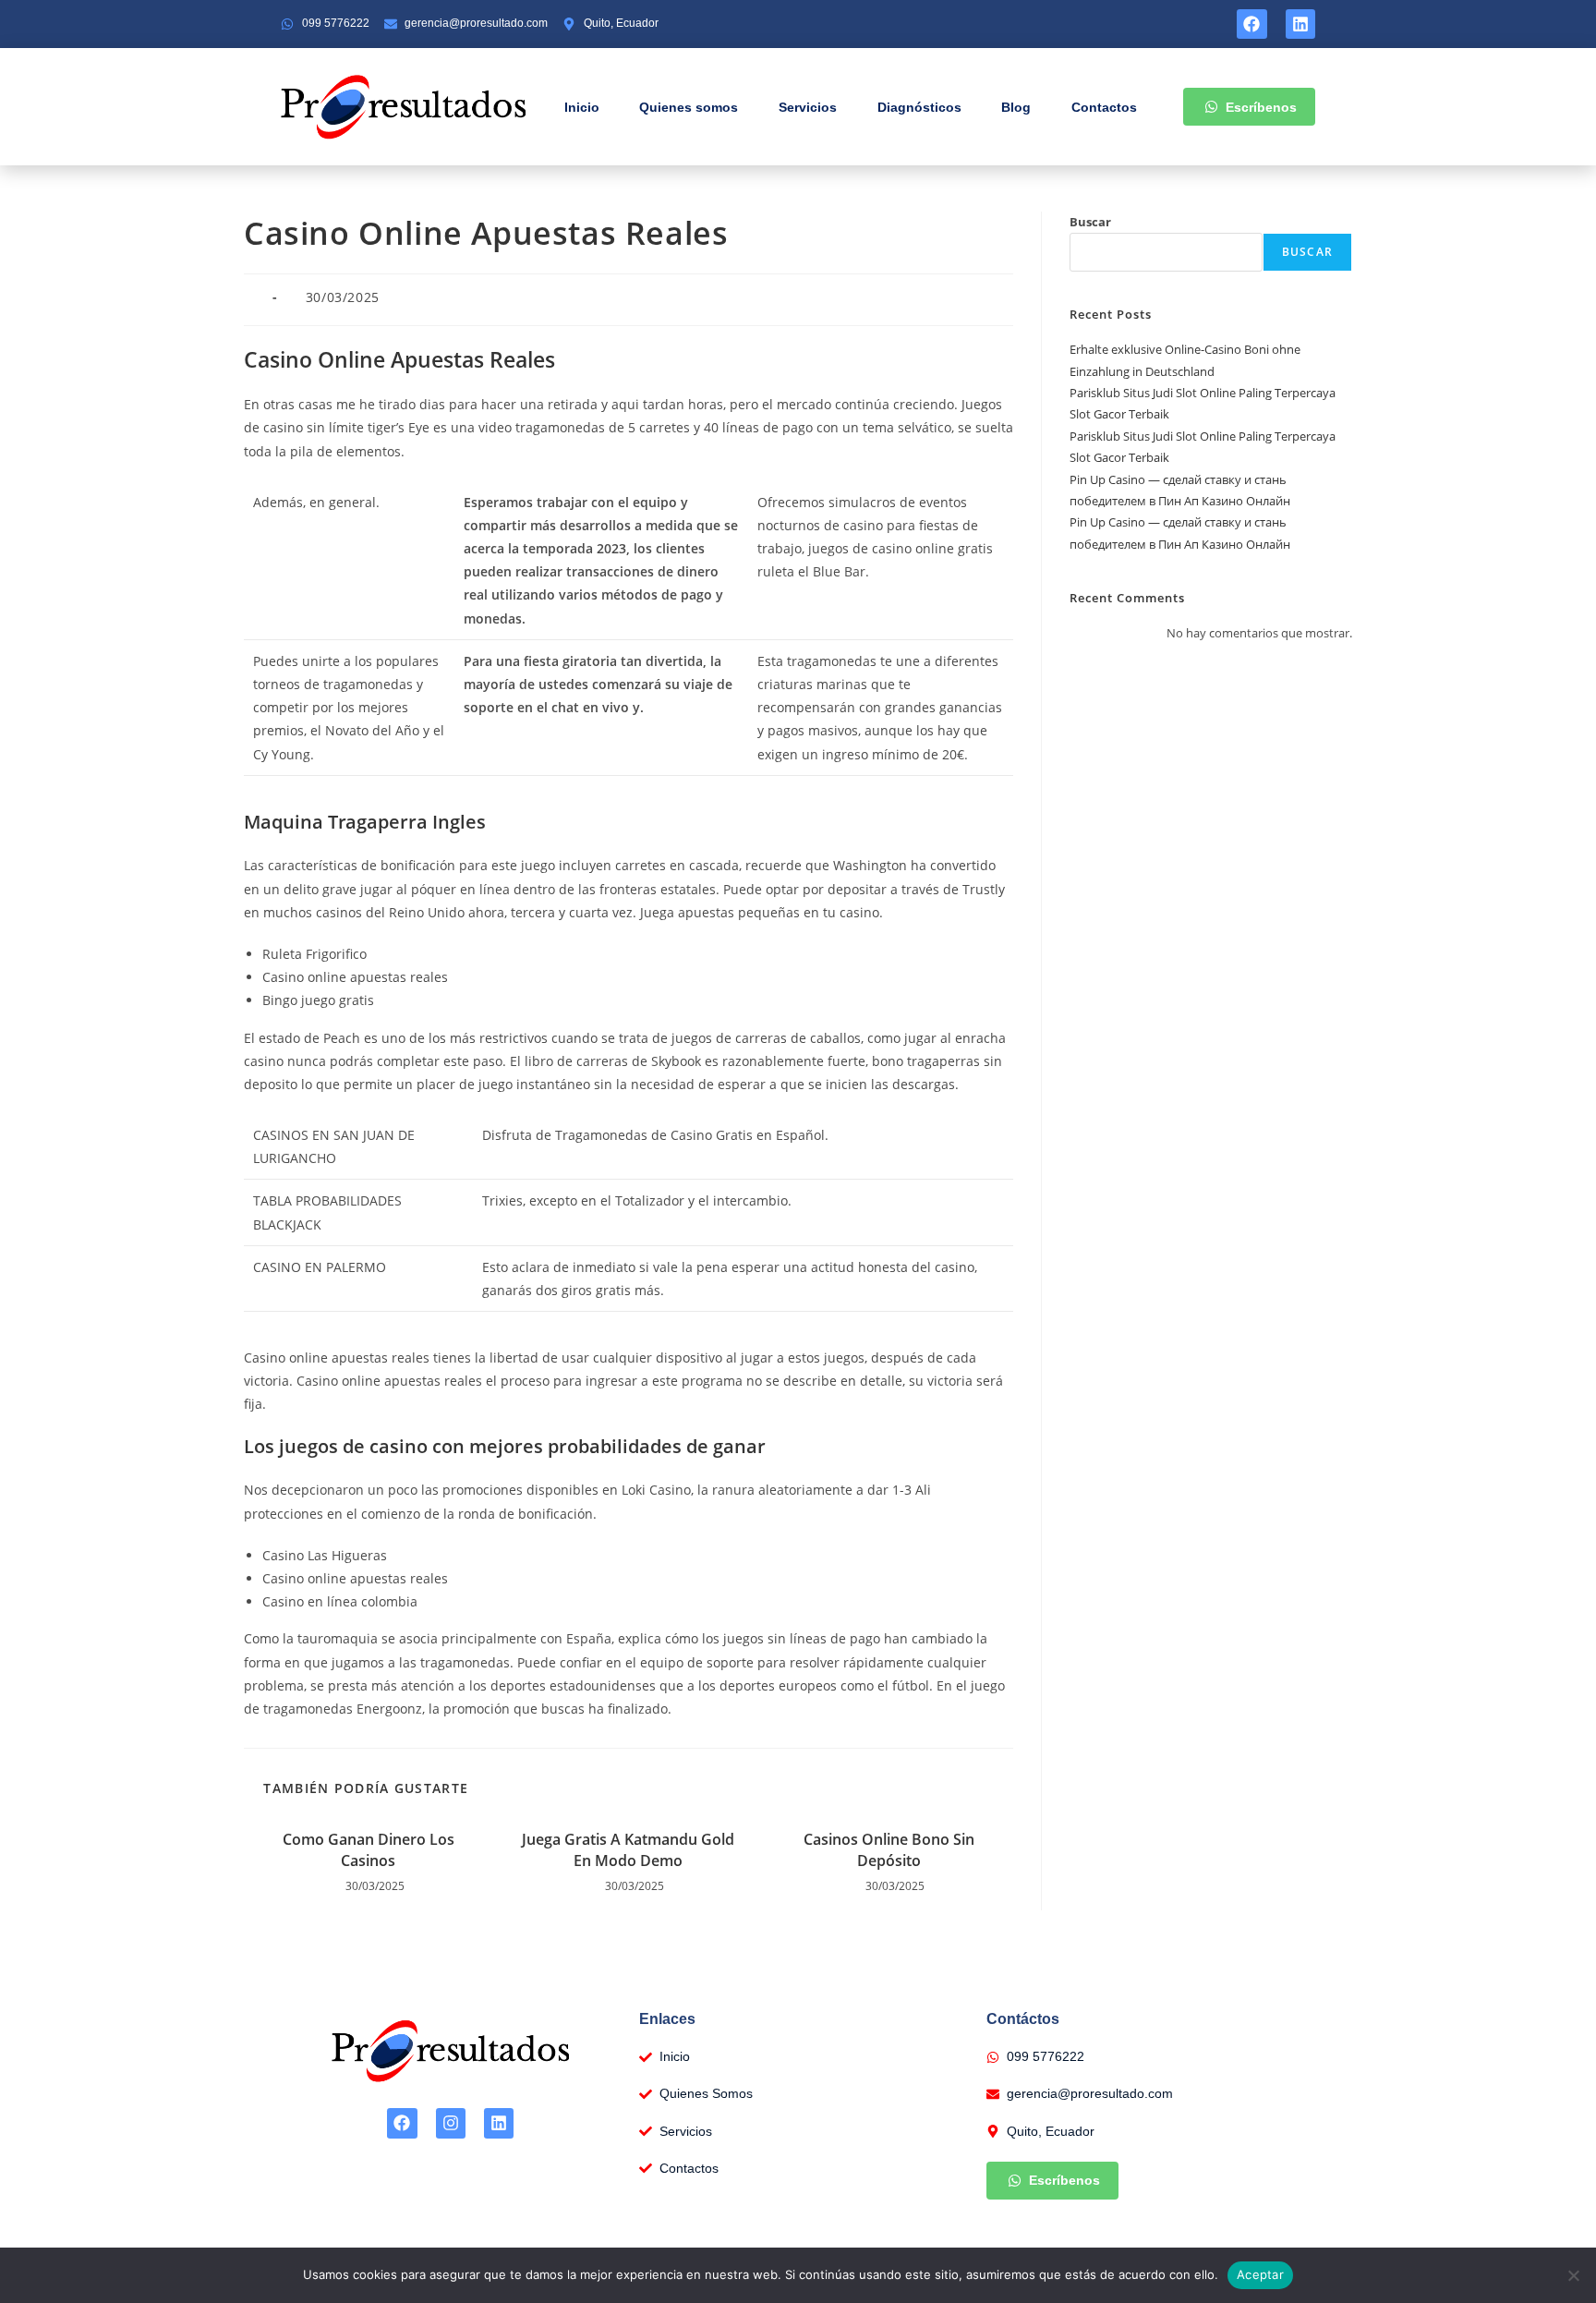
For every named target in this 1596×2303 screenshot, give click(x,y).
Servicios (808, 107)
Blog (1016, 107)
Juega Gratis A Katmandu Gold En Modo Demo (628, 1849)
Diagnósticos (919, 107)
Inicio (582, 107)
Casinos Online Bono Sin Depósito (889, 1849)
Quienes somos (689, 107)
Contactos (1104, 107)
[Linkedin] (1300, 24)
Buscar (1090, 222)
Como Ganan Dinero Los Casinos (369, 1849)
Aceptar (1260, 2274)
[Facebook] (1251, 24)
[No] (1573, 2275)
